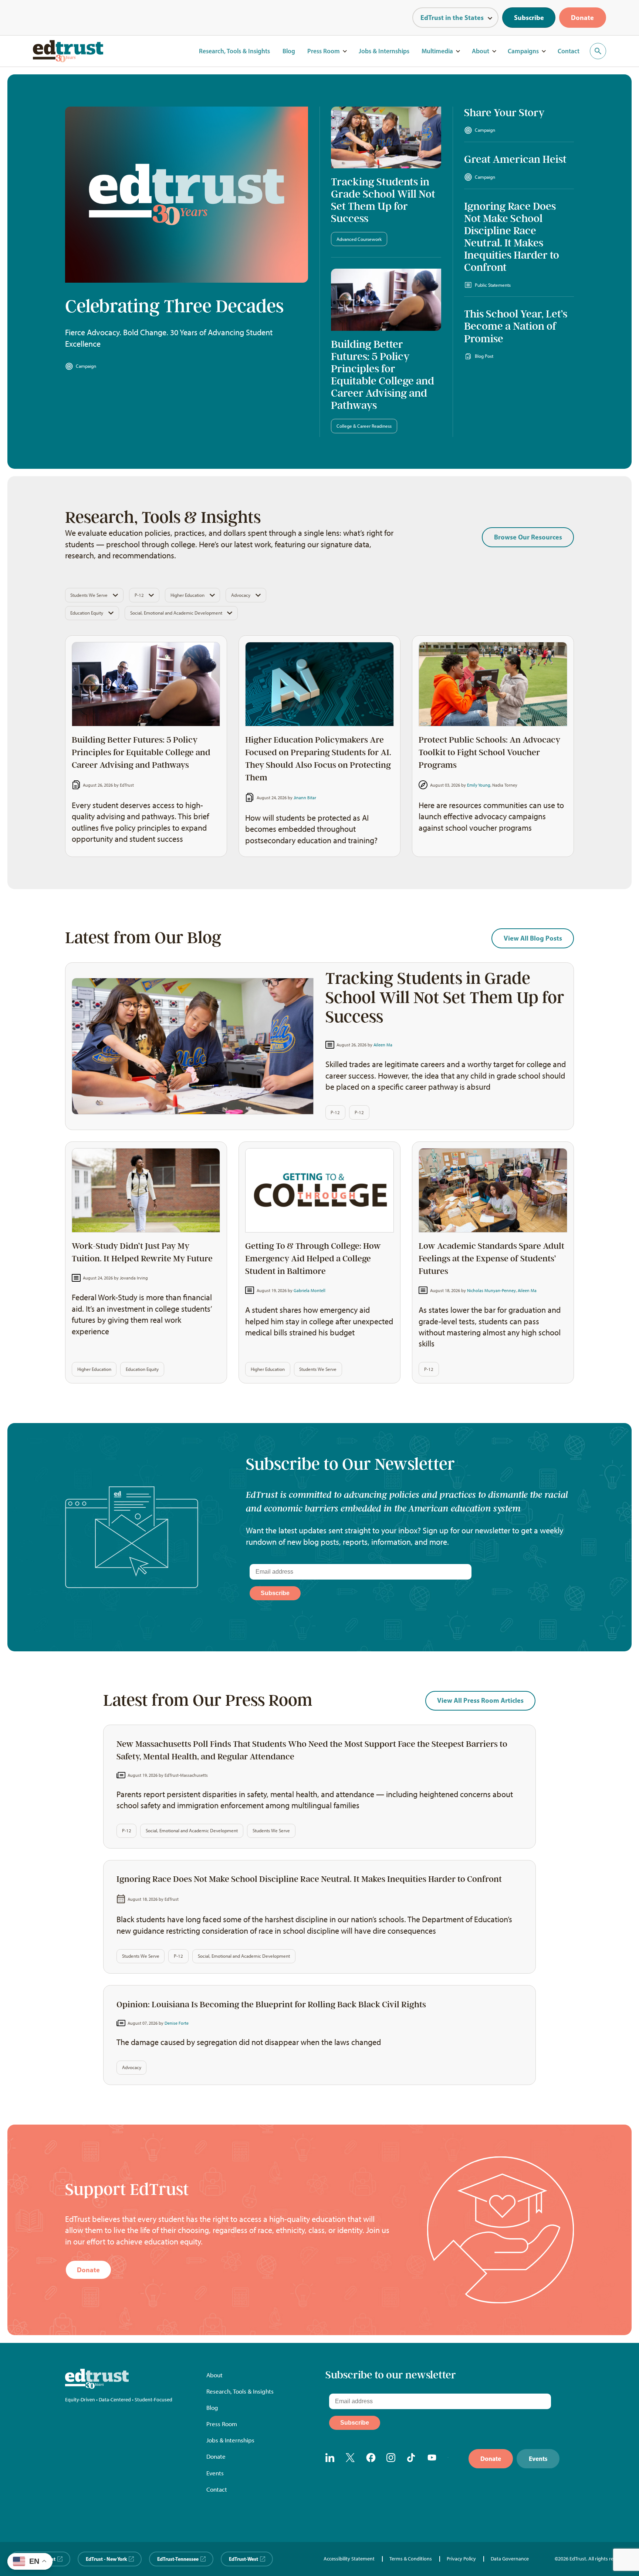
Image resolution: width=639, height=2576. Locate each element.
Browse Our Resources (528, 537)
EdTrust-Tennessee (178, 2559)
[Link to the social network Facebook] (371, 2459)
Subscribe (529, 18)
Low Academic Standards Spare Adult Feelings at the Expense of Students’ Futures (491, 1259)
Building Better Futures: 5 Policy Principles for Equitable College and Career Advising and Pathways (383, 375)
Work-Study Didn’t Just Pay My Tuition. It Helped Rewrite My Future (142, 1252)
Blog (289, 51)
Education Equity (87, 613)
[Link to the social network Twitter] (351, 2459)
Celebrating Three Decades (174, 306)
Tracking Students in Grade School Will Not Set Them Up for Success (383, 200)
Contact (569, 51)
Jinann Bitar (305, 798)
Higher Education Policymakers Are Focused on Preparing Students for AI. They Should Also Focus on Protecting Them (318, 759)
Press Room (324, 51)
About (481, 51)
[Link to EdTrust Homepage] (68, 51)
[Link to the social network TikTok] (412, 2459)
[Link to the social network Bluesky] (453, 2459)
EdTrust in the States (452, 18)
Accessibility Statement (349, 2559)
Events (215, 2473)
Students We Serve (89, 595)
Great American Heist (515, 159)
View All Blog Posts (533, 938)
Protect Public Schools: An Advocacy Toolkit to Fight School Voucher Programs (489, 752)
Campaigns (523, 51)
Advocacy (241, 595)
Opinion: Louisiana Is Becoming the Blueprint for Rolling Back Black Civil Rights (271, 2005)
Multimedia (437, 51)
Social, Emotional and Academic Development (176, 613)
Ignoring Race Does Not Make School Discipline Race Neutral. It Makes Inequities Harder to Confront (512, 237)
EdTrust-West (244, 2559)
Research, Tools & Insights (234, 51)
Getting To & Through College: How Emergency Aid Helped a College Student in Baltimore (313, 1259)
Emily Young (479, 785)
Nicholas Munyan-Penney (491, 1290)
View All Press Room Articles (480, 1700)
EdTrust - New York (106, 2559)
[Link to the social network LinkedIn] (330, 2459)
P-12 (139, 595)
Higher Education (187, 595)
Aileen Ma (383, 1045)
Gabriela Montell (310, 1290)
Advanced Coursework (359, 239)
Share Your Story (504, 113)
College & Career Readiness (364, 426)
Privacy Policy (461, 2559)
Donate (582, 18)
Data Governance (510, 2559)
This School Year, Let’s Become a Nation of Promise (516, 326)
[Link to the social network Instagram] (391, 2459)
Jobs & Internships (384, 51)
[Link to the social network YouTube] (432, 2459)
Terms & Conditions (411, 2559)
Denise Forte (177, 2023)
